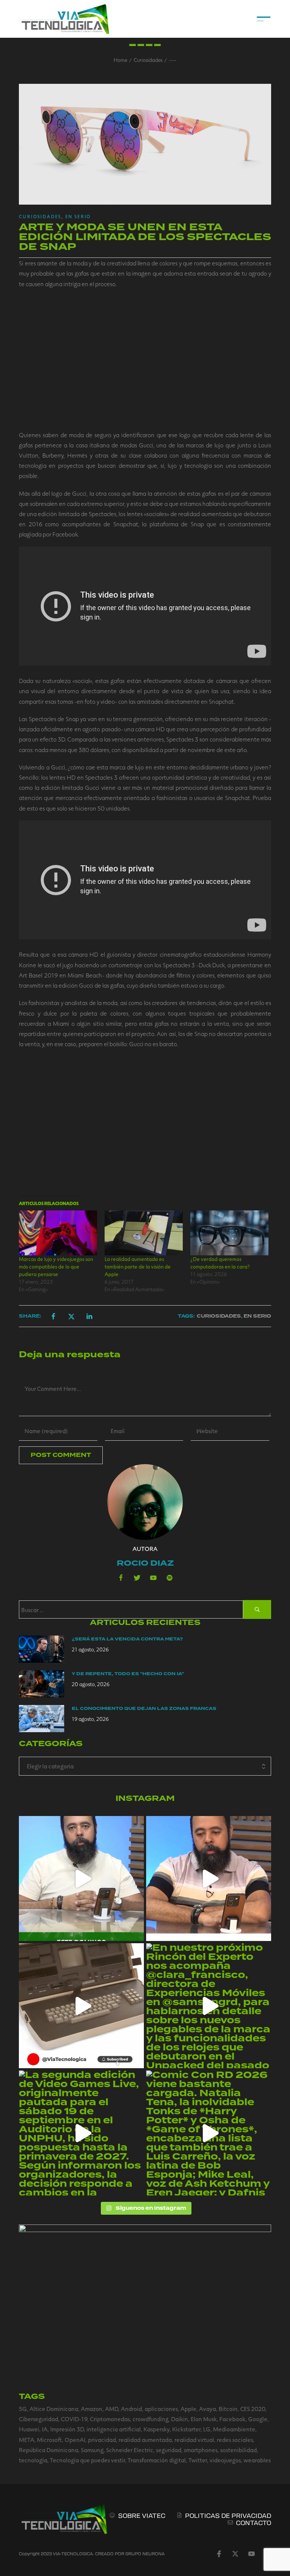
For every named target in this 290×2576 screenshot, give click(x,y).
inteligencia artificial (114, 2429)
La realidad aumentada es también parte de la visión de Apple (138, 1266)
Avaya (207, 2409)
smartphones (201, 2450)
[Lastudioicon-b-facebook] (121, 1578)
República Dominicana (49, 2450)
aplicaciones (161, 2409)
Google (258, 2419)
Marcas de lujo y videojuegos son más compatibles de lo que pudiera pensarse (56, 1266)
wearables (257, 2460)
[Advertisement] (145, 359)
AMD (112, 2409)
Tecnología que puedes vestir (87, 2460)
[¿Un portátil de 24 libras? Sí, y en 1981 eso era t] (81, 2006)
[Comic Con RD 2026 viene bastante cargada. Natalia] (209, 2133)
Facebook (232, 2419)
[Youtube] (153, 1578)
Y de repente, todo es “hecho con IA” (128, 1674)
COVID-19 (74, 2419)
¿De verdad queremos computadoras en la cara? (220, 1263)
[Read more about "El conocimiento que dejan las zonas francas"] (42, 1719)
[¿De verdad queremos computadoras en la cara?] (229, 1233)
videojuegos (225, 2460)
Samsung (92, 2450)
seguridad (169, 2450)
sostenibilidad (238, 2450)
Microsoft (49, 2440)
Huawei (29, 2429)
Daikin (180, 2419)
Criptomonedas (110, 2419)
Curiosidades (148, 60)
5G (23, 2409)
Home (120, 60)
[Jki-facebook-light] (219, 2554)
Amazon (92, 2409)
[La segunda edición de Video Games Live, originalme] (81, 2133)
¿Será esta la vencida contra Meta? (127, 1639)
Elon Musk (204, 2419)
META (27, 2440)
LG (207, 2429)
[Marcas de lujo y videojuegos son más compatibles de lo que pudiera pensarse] (58, 1233)
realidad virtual (194, 2440)
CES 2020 (253, 2409)
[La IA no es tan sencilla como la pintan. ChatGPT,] (209, 1878)
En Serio (78, 216)
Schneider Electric (130, 2450)
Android (131, 2409)
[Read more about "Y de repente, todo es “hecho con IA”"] (42, 1684)
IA (45, 2429)
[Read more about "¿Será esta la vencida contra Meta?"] (42, 1649)
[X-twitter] (235, 2554)
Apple (188, 2409)
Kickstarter (186, 2429)
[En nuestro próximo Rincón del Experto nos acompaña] (209, 2006)
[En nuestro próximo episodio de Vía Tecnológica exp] (81, 1878)
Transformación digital (157, 2460)
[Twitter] (137, 1578)
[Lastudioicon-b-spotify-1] (170, 1578)
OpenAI (75, 2440)
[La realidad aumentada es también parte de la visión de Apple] (144, 1233)
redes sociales (235, 2440)
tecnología (33, 2460)
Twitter (198, 2460)
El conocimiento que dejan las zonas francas (144, 1709)
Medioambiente (234, 2429)
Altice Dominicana (54, 2409)
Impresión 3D (67, 2429)
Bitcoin (228, 2409)
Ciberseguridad (39, 2419)
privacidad (102, 2440)
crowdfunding (150, 2419)
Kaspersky (157, 2429)
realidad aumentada (145, 2440)
